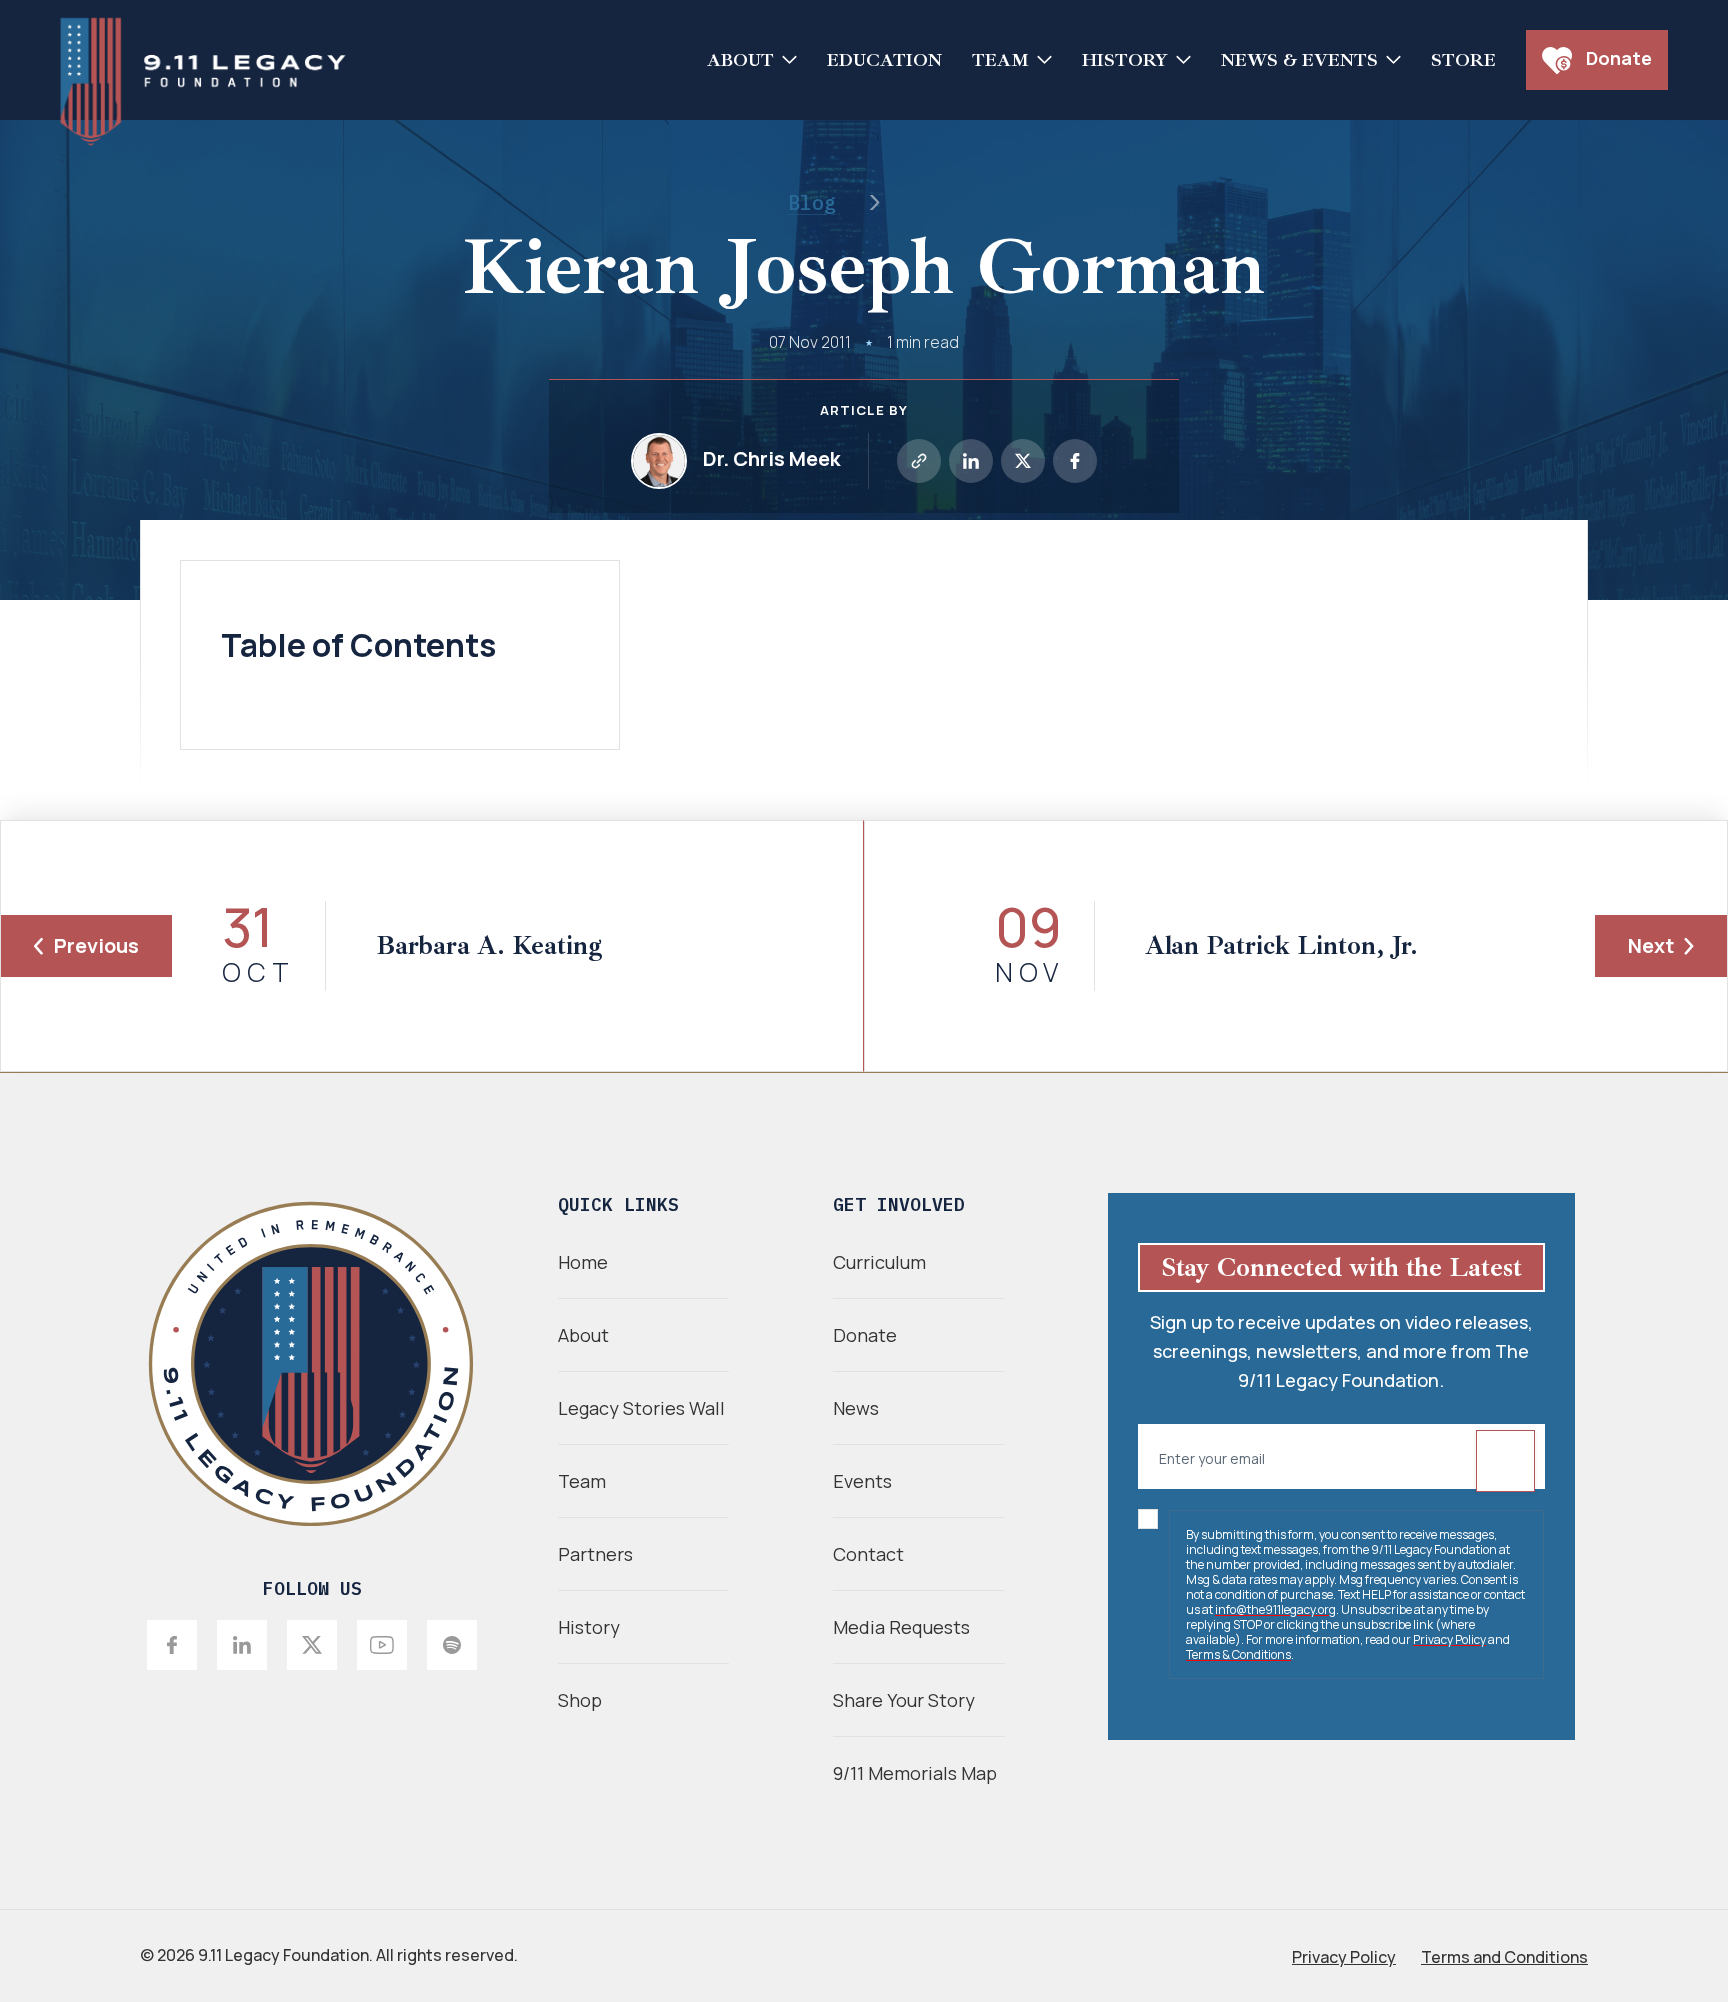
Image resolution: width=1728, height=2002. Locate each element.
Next (1651, 945)
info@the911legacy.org (1275, 1609)
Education (884, 60)
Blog (812, 202)
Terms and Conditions (1504, 1957)
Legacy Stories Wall (641, 1408)
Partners (595, 1554)
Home (583, 1262)
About (740, 60)
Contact (868, 1554)
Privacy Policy (1449, 1639)
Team (1000, 60)
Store (1463, 60)
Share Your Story (904, 1700)
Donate (1617, 58)
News (856, 1408)
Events (862, 1481)
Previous (96, 945)
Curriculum (879, 1262)
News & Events (1299, 60)
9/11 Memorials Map (915, 1773)
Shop (580, 1700)
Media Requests (901, 1627)
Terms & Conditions (1238, 1654)
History (1125, 60)
